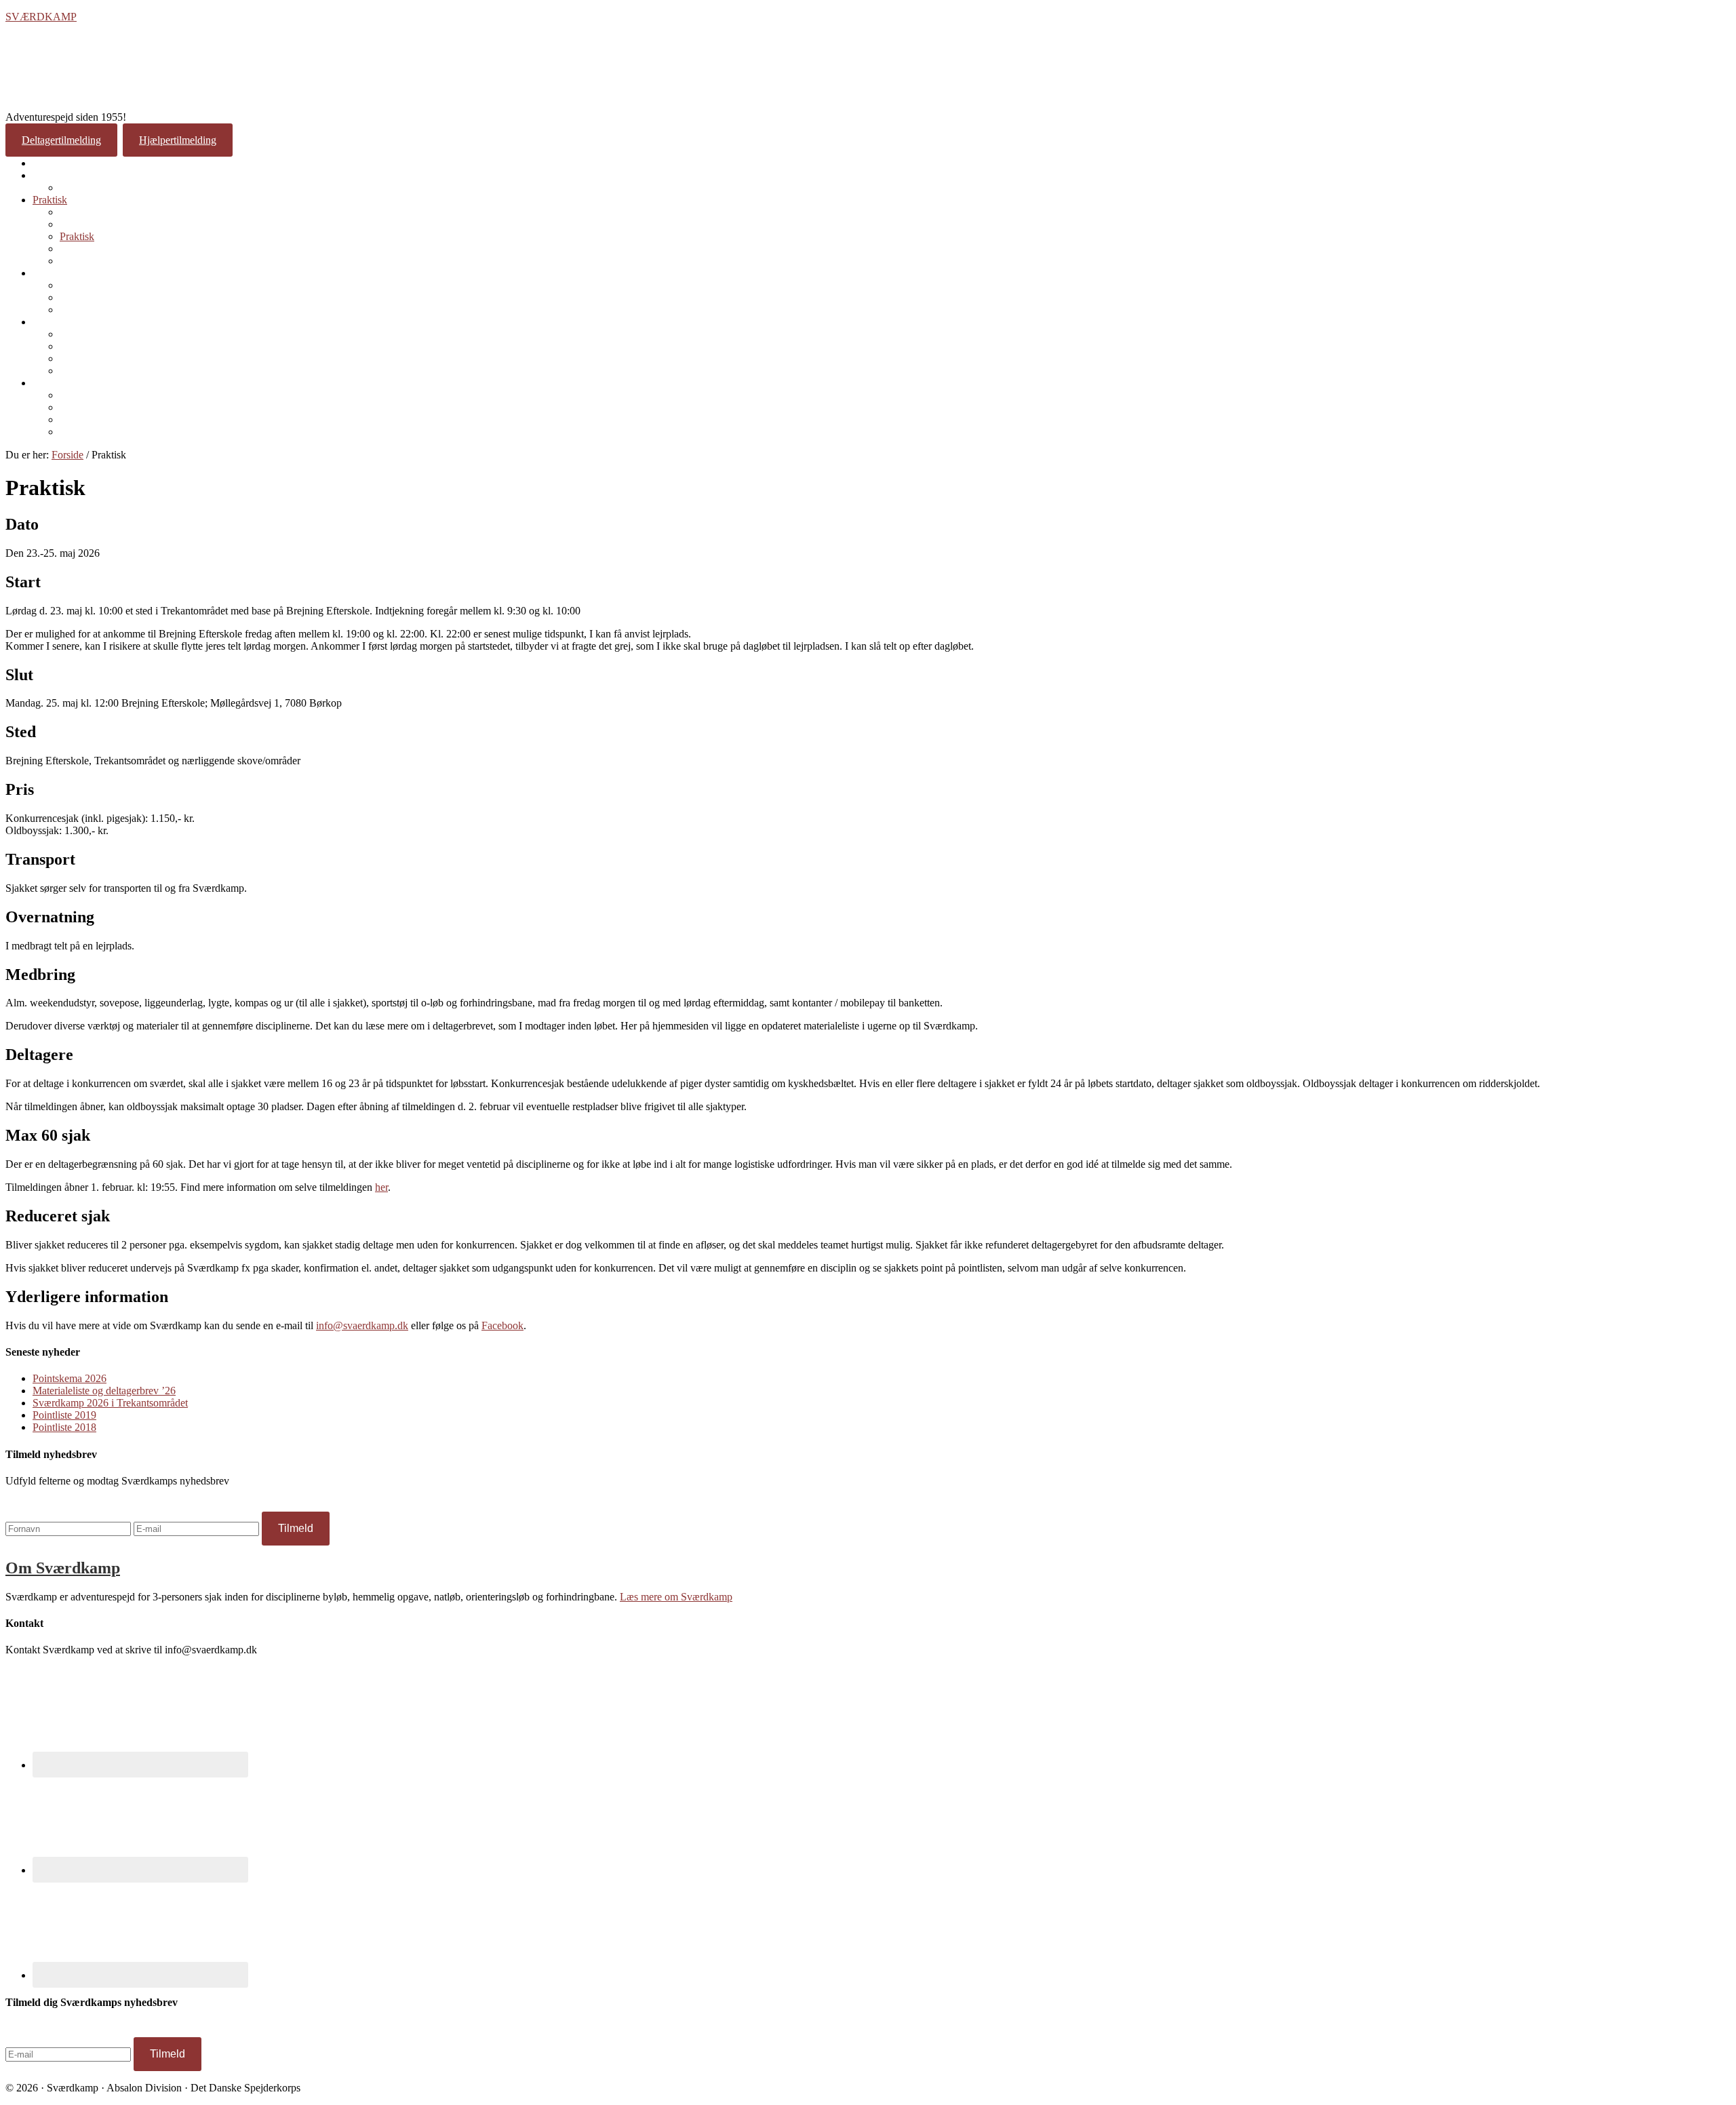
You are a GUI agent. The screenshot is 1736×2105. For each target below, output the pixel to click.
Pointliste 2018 (64, 1427)
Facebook (502, 1325)
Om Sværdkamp (63, 1568)
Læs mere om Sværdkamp (676, 1597)
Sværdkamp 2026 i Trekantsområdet (110, 1403)
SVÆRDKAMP (41, 17)
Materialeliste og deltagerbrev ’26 (104, 1391)
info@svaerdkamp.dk (362, 1325)
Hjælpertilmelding (178, 140)
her (381, 1187)
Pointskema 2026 (70, 1378)
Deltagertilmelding (61, 140)
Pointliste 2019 (64, 1415)
